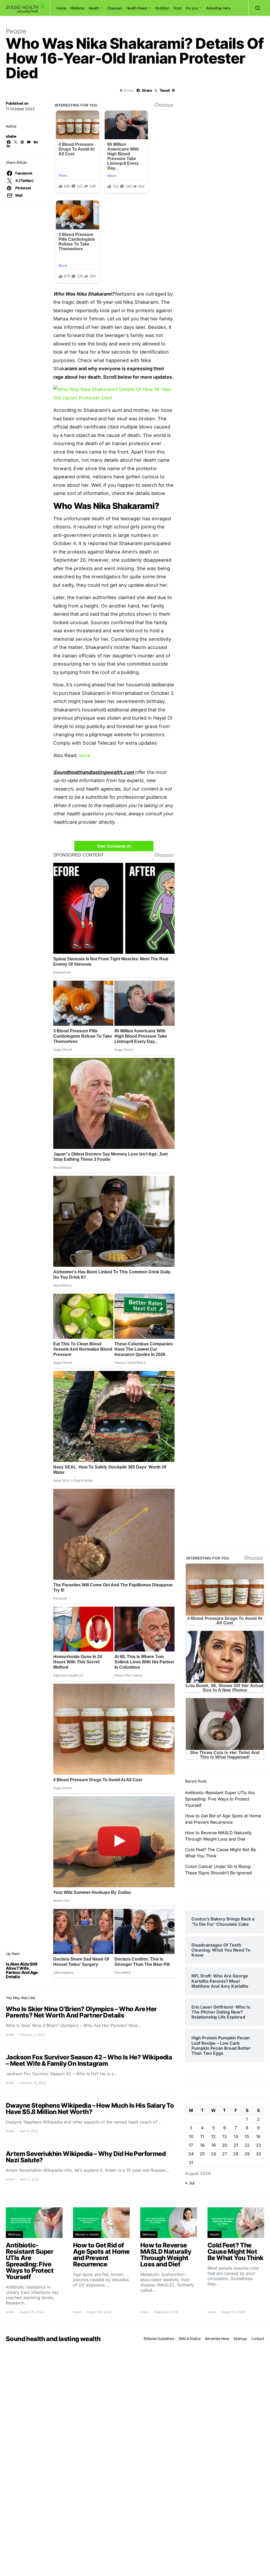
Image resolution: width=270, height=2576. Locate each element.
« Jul (190, 2183)
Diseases (115, 8)
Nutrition (162, 8)
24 (191, 2154)
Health (94, 8)
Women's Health (87, 2234)
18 (202, 2145)
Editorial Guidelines (159, 2339)
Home (61, 8)
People (16, 31)
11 (202, 2136)
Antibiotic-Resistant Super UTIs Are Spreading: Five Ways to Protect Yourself (220, 1799)
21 (236, 2145)
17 (191, 2145)
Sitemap (240, 2339)
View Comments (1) (114, 846)
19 (213, 2145)
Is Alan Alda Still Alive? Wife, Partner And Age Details (22, 1970)
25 (202, 2154)
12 (213, 2136)
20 (225, 2145)
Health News (137, 8)
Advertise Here (218, 8)
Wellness (77, 8)
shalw (11, 136)
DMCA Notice (190, 2339)
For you (192, 8)
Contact (258, 2339)
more (85, 755)
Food (178, 8)
